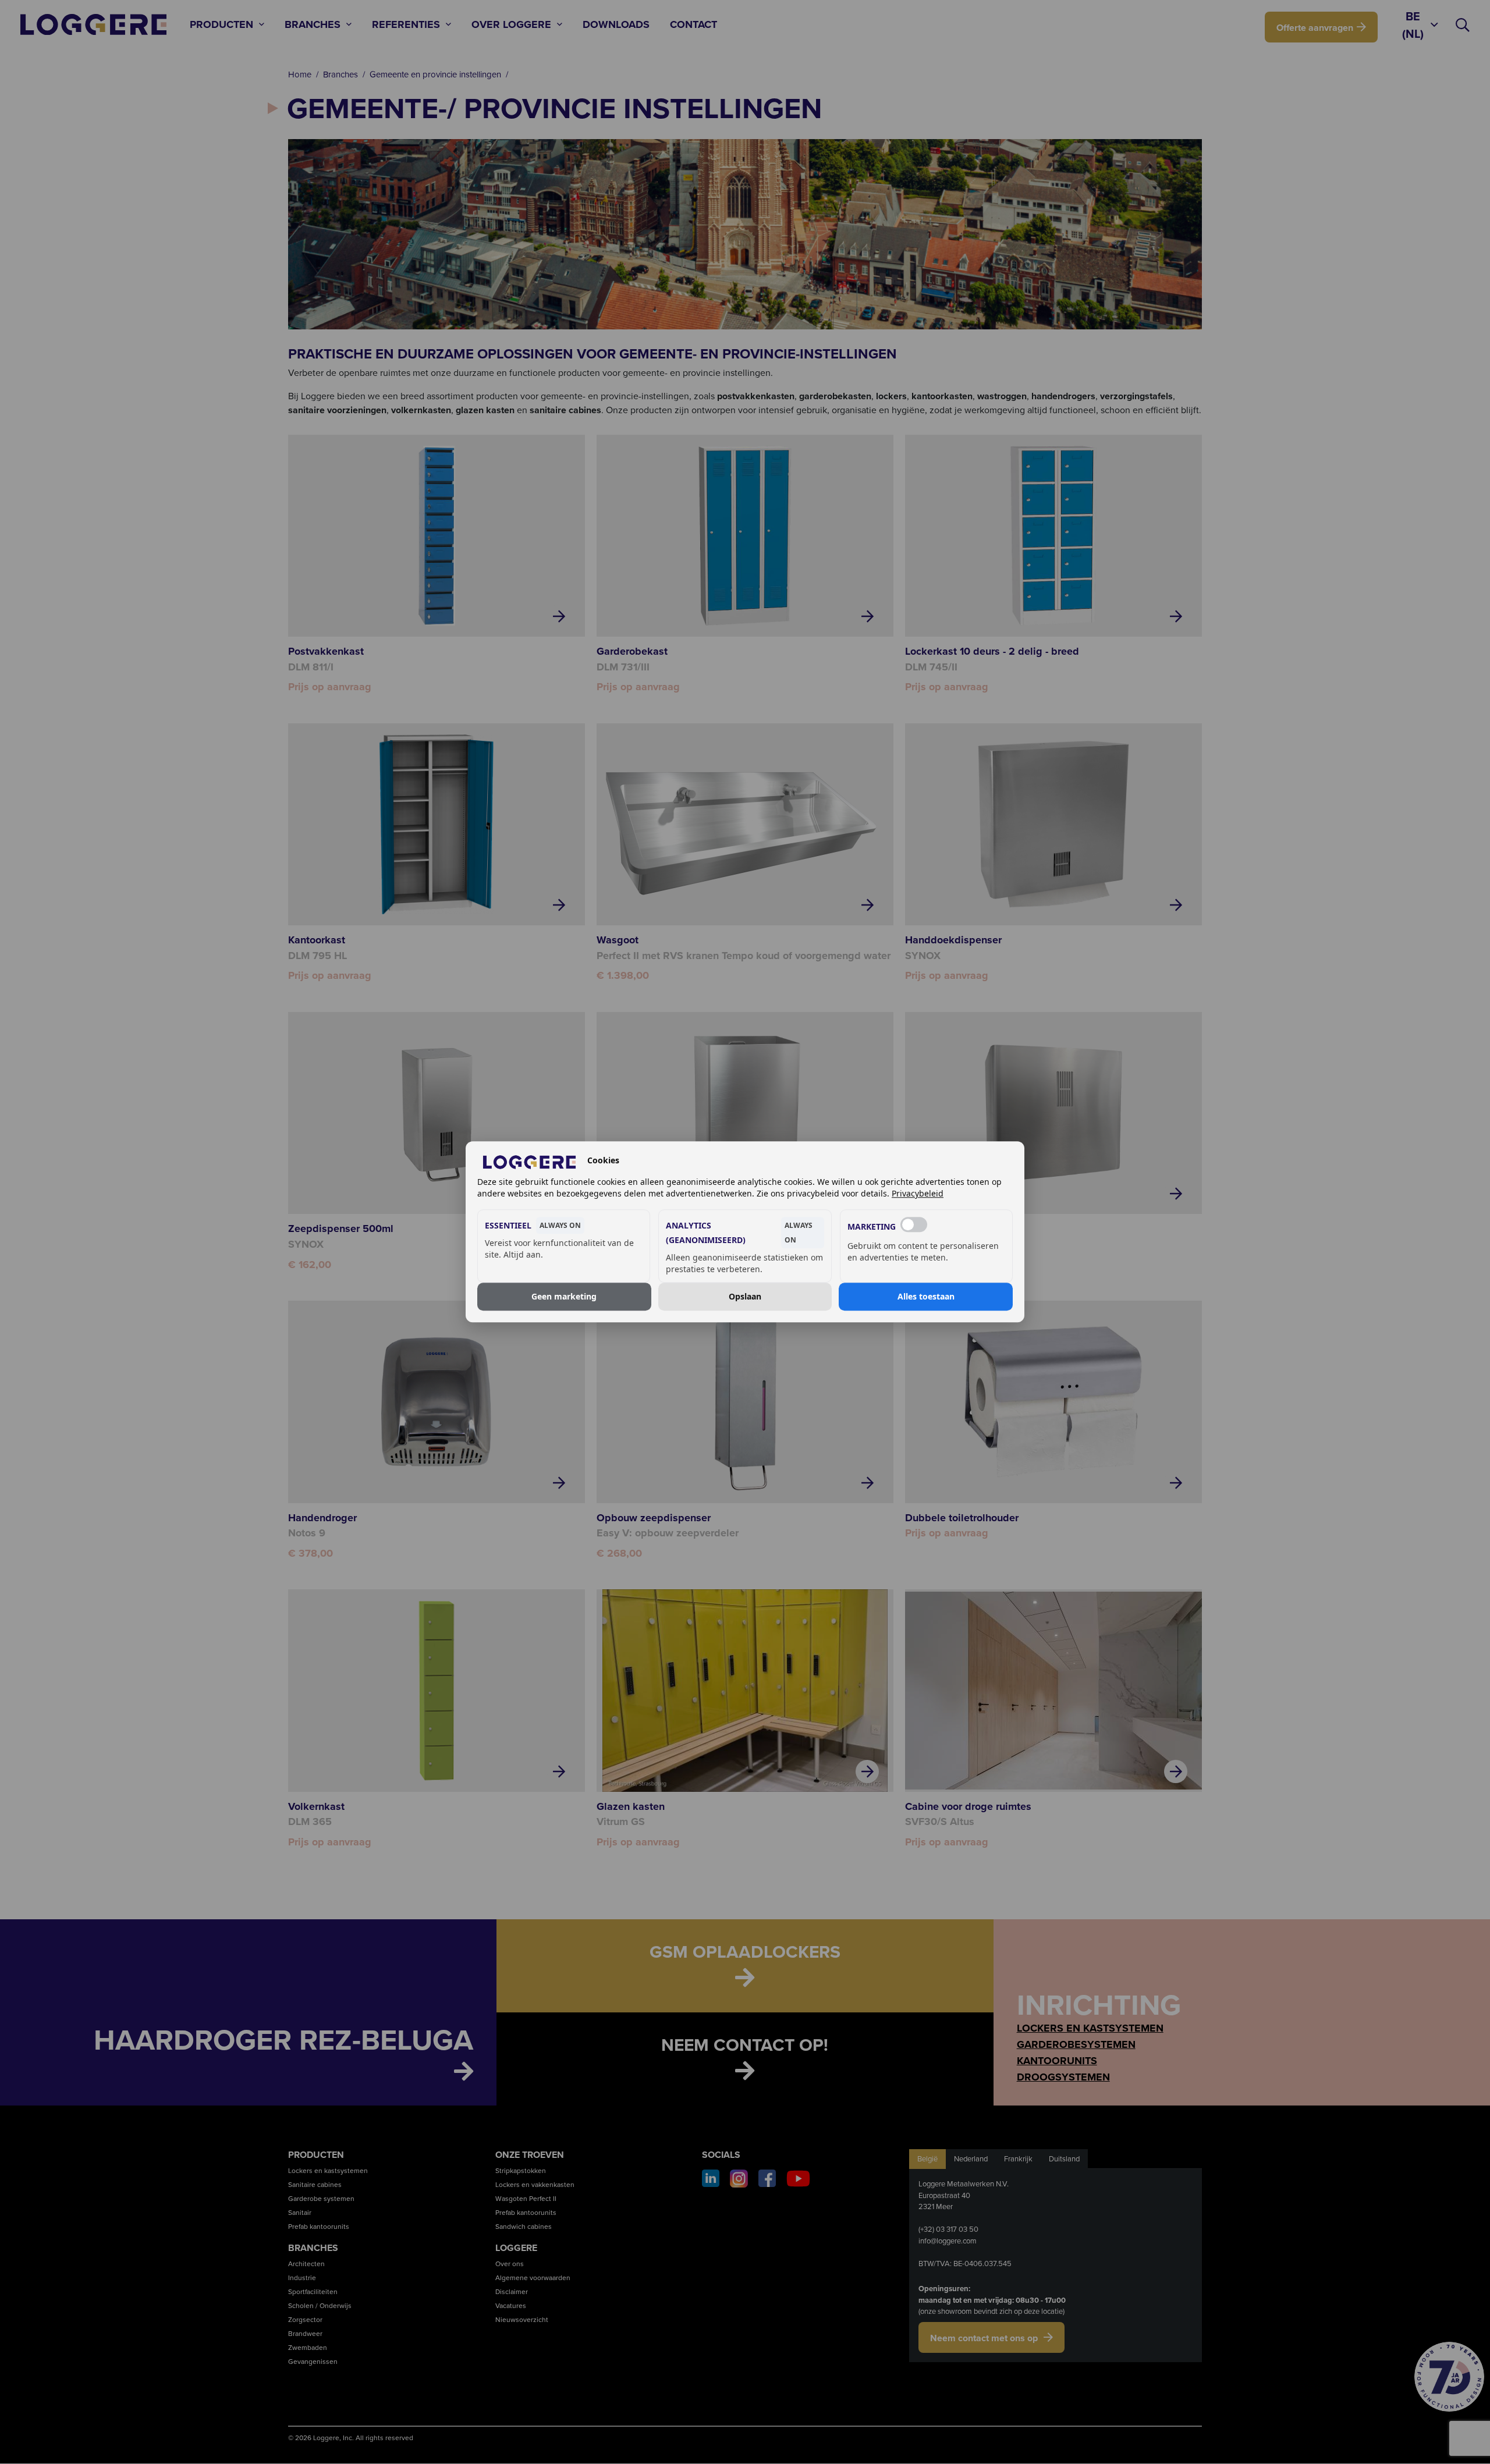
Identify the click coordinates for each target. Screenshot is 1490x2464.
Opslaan (745, 1296)
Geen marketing (564, 1296)
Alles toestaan (926, 1296)
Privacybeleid (918, 1194)
